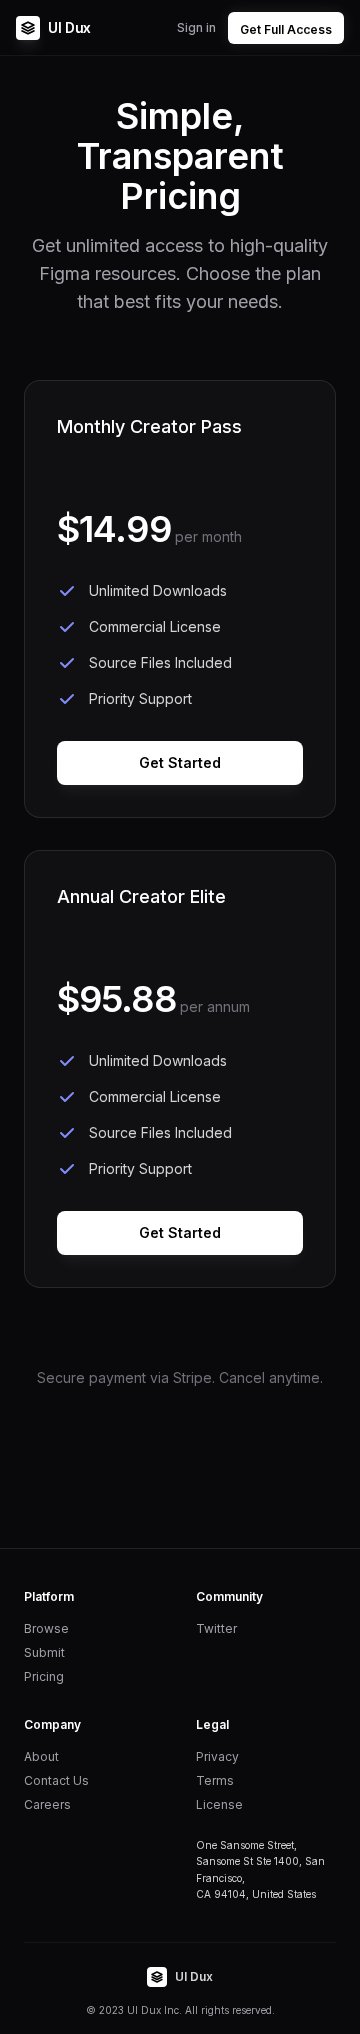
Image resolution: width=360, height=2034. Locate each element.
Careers (47, 1804)
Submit (44, 1652)
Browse (46, 1628)
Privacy (217, 1756)
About (41, 1756)
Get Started (180, 762)
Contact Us (56, 1780)
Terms (215, 1780)
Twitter (216, 1628)
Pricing (44, 1676)
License (219, 1804)
